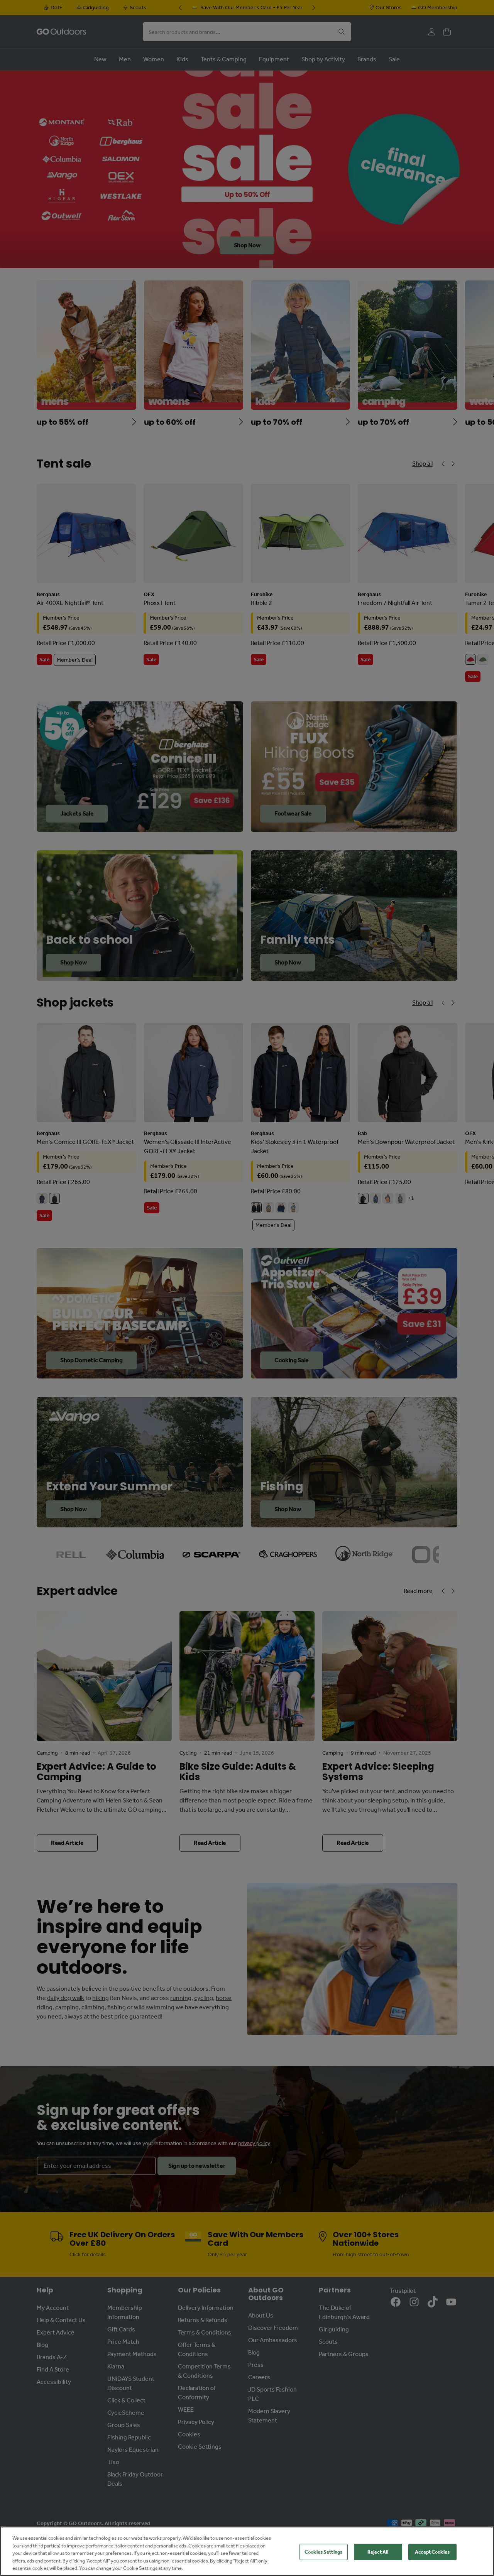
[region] (247, 2551)
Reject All (378, 2552)
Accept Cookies (432, 2552)
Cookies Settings (323, 2552)
